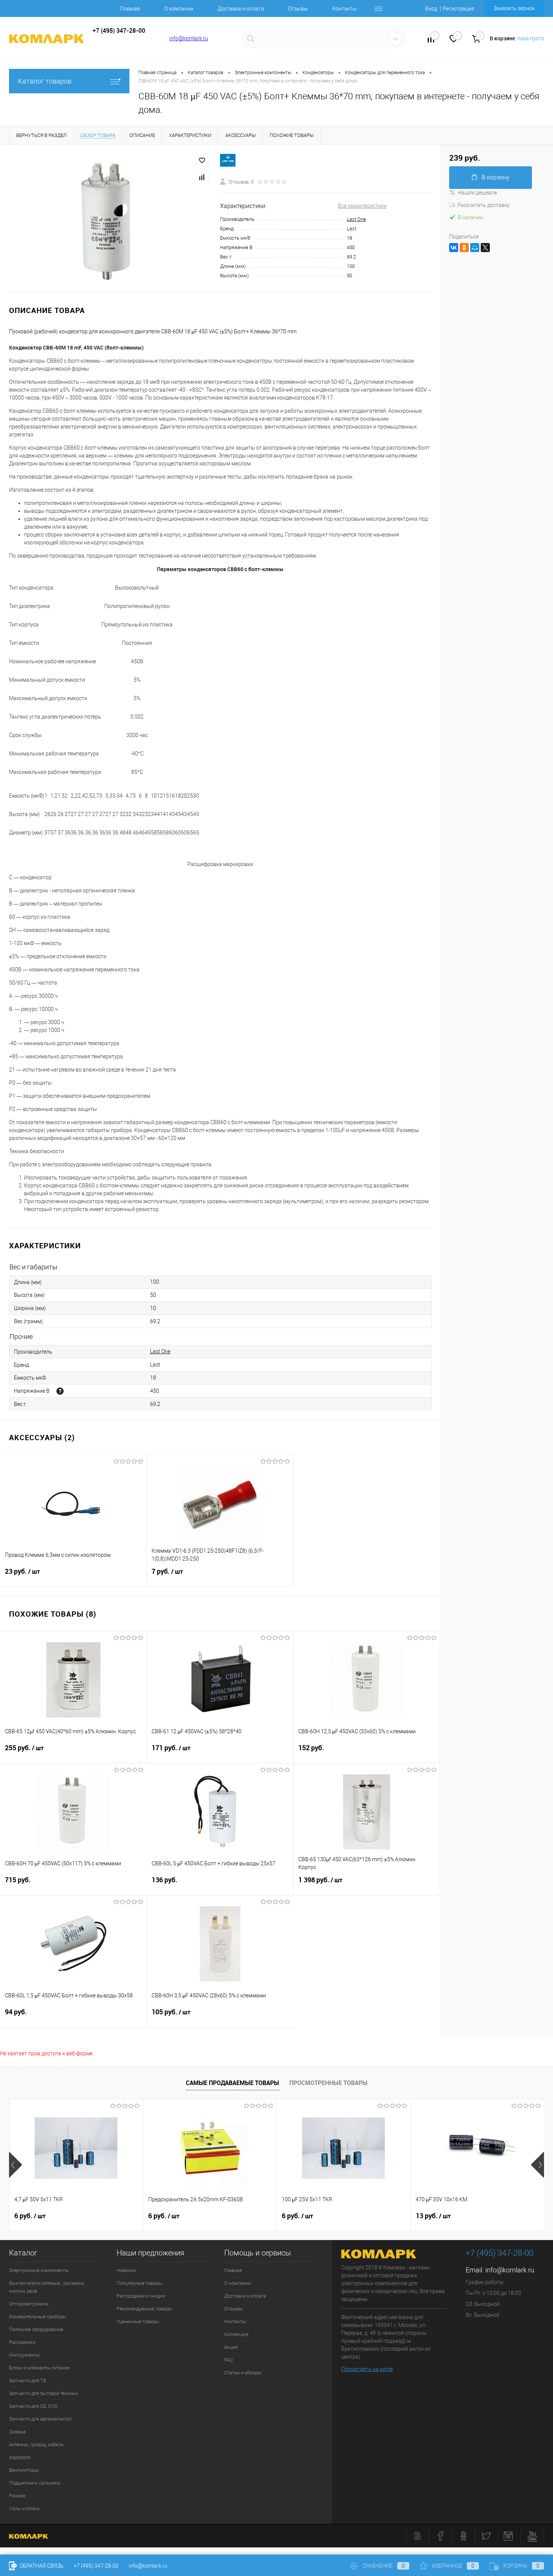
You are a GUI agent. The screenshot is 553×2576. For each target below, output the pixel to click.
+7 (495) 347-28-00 (96, 2566)
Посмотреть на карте (367, 2369)
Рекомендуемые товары (144, 2309)
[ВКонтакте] (454, 248)
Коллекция (236, 2334)
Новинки (126, 2270)
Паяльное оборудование (36, 2329)
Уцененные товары (138, 2321)
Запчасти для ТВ (28, 2381)
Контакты (344, 9)
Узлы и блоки (24, 2508)
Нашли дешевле (477, 193)
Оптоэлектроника (29, 2304)
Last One (356, 219)
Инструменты (24, 2355)
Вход (431, 9)
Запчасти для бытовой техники (43, 2393)
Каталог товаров (45, 81)
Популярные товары (139, 2283)
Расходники (22, 2342)
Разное (17, 2496)
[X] (485, 248)
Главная (130, 9)
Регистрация (459, 9)
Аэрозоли (20, 2457)
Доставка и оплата (241, 9)
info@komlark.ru (189, 38)
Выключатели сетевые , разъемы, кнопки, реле (47, 2287)
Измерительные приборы (38, 2317)
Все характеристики (362, 206)
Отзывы (298, 9)
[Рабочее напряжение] (60, 1391)
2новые (17, 2432)
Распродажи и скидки (141, 2296)
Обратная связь (41, 2566)
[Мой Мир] (475, 248)
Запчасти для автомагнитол (40, 2419)
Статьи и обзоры (243, 2373)
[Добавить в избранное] (202, 161)
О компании (179, 9)
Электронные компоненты (39, 2270)
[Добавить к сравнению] (202, 177)
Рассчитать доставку (484, 205)
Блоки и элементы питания (39, 2368)
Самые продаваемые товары (232, 2083)
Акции (231, 2347)
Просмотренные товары (328, 2083)
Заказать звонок (514, 8)
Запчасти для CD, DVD (33, 2406)
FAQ (229, 2360)
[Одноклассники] (464, 248)
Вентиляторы (24, 2470)
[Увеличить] (110, 219)
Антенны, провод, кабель (36, 2445)
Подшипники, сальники (35, 2483)
